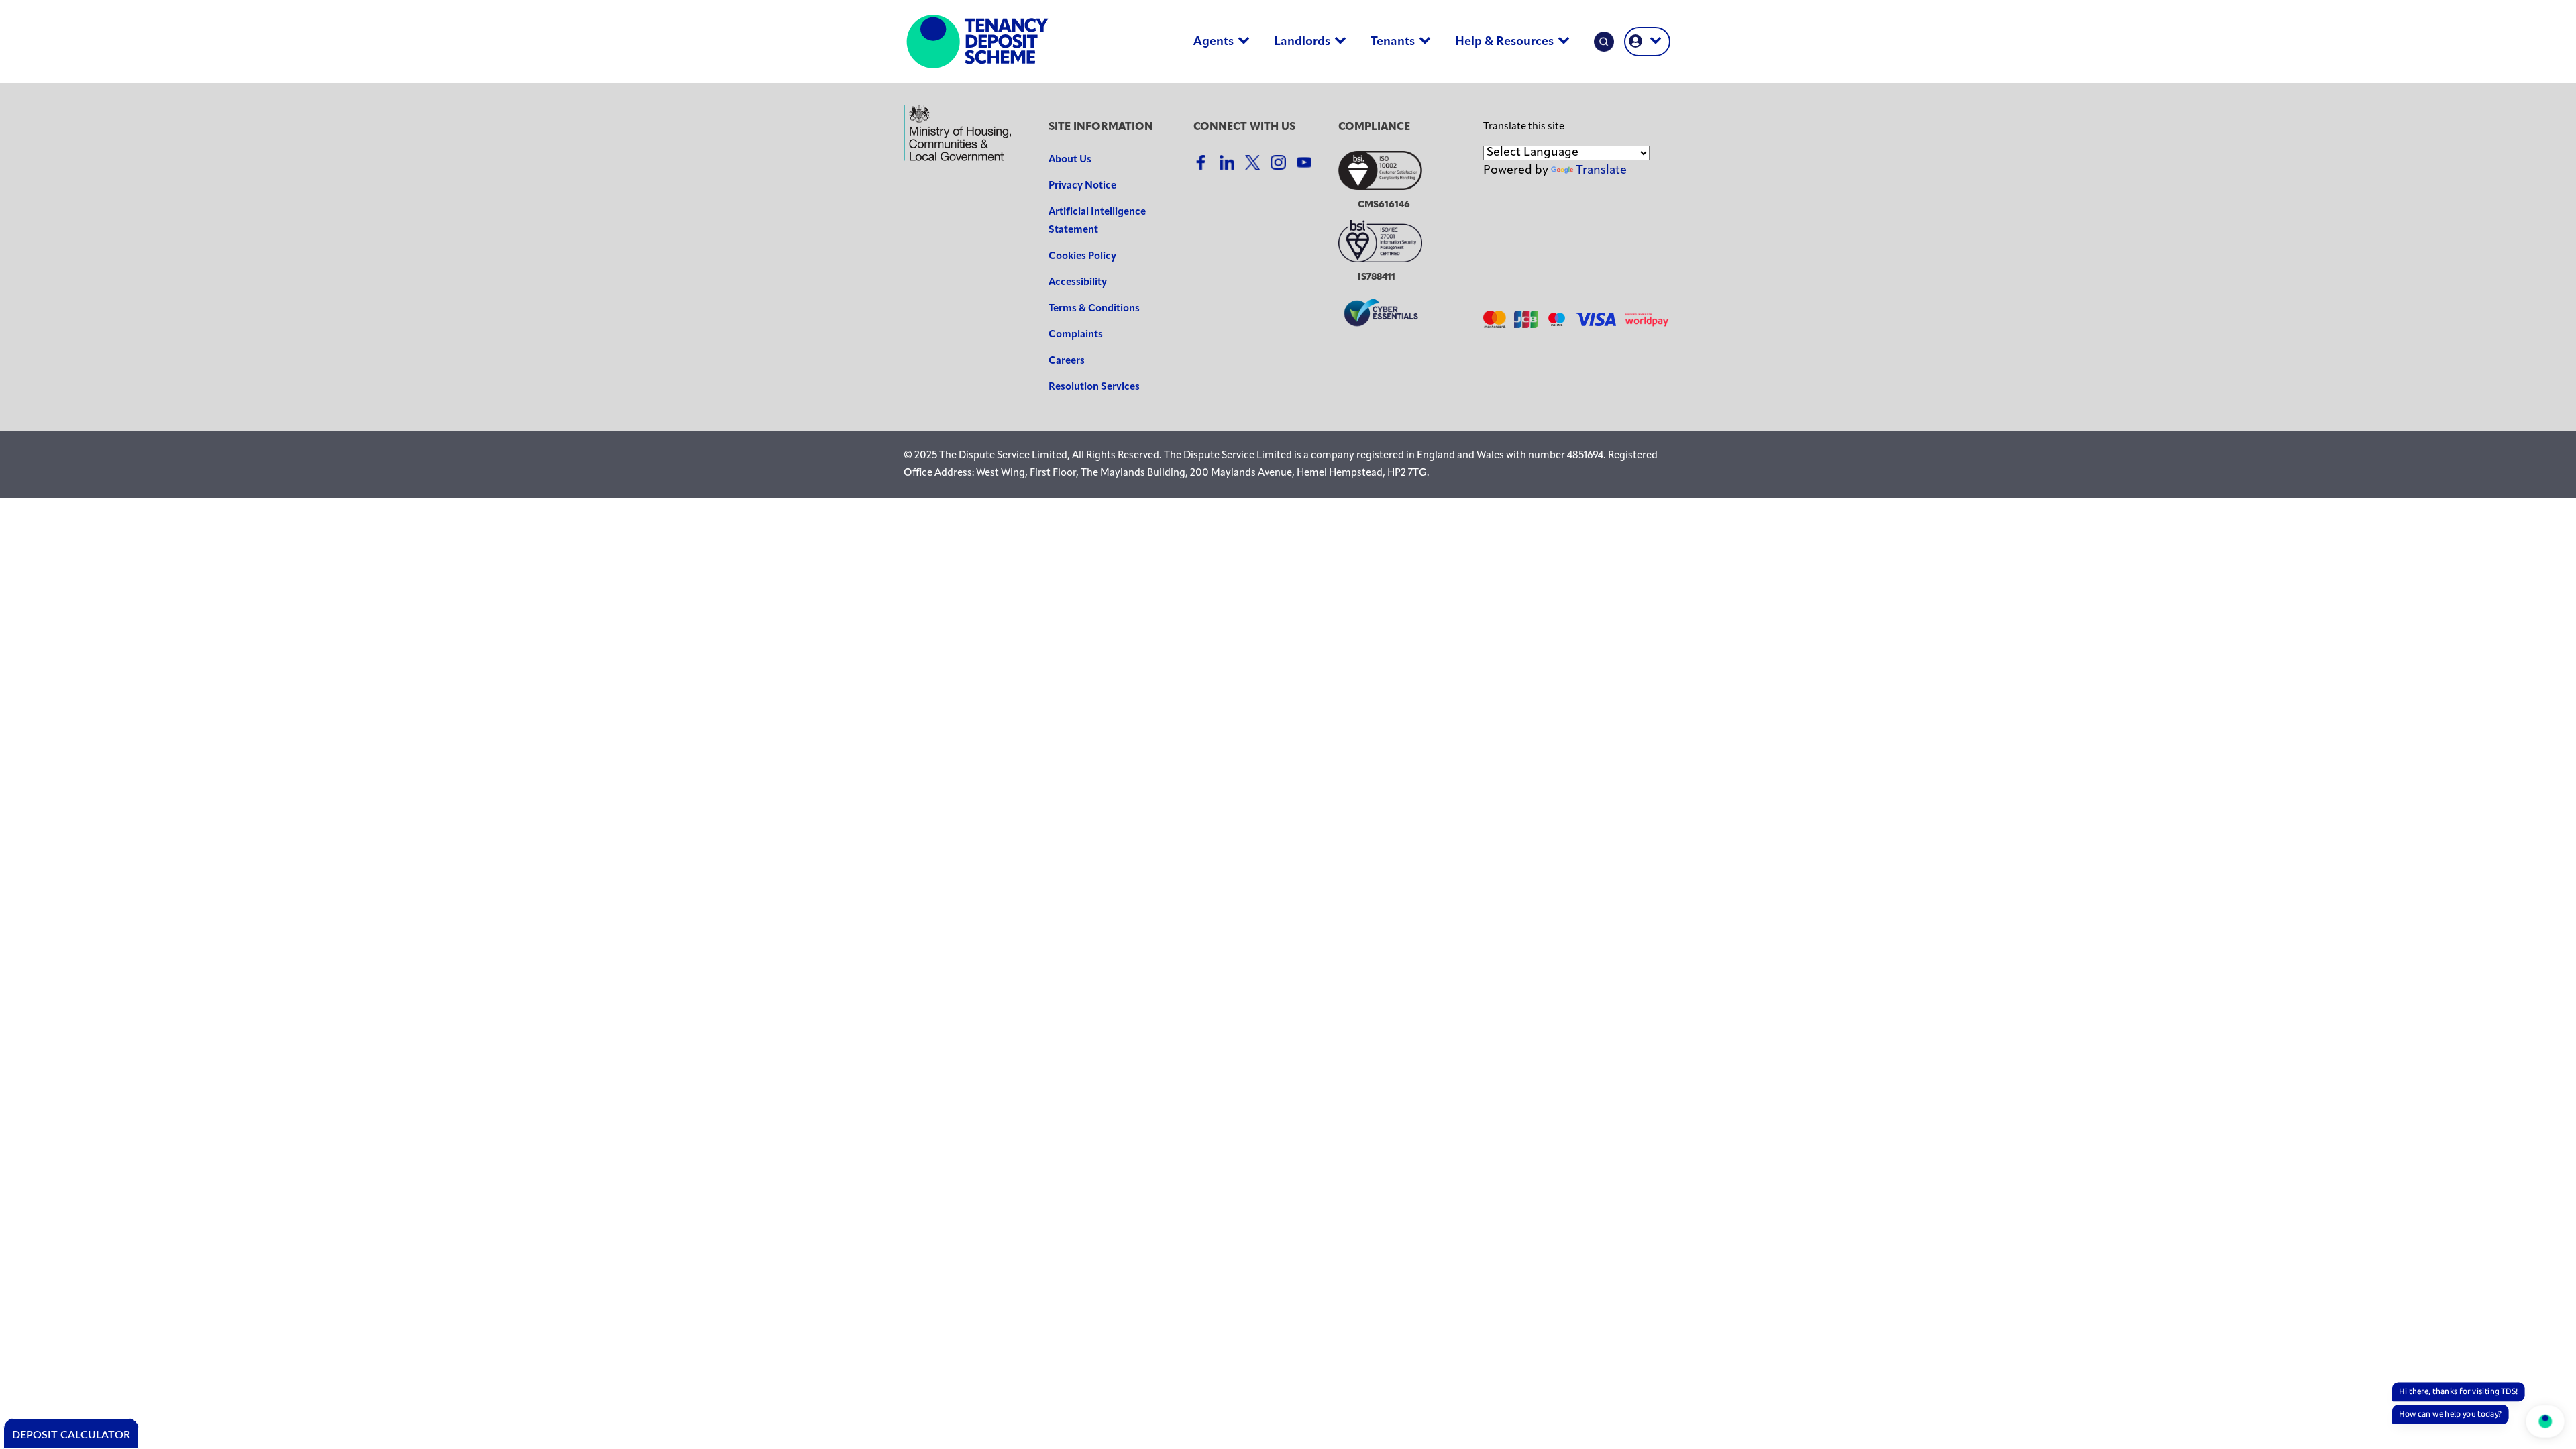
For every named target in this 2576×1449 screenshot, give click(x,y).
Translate (1601, 171)
